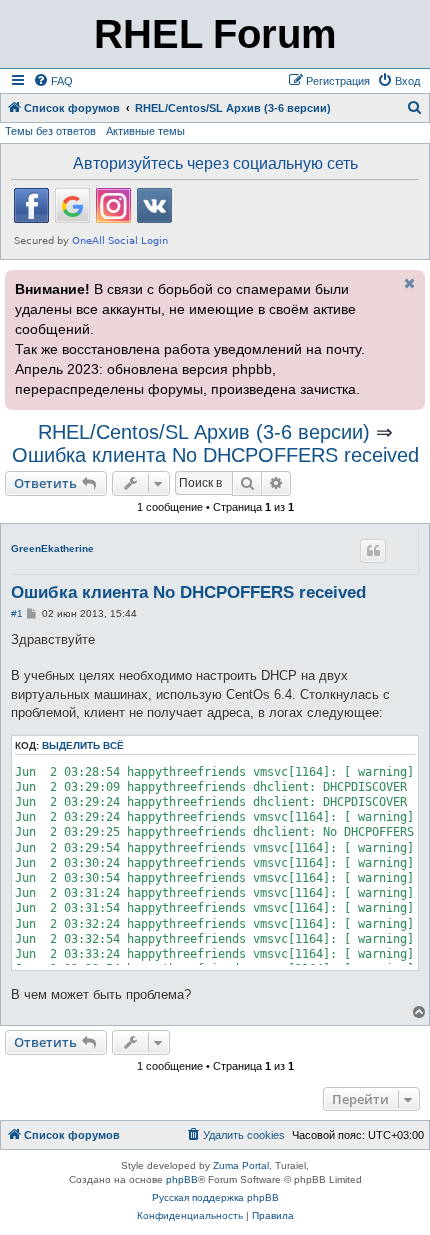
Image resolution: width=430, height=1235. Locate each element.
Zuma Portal (241, 1165)
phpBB (182, 1179)
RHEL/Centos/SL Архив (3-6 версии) (204, 432)
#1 (17, 613)
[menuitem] (53, 81)
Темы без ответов (50, 131)
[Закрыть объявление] (408, 283)
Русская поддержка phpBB (215, 1197)
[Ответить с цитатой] (373, 551)
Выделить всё (83, 745)
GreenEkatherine (52, 548)
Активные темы (145, 131)
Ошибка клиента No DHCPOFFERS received (215, 455)
